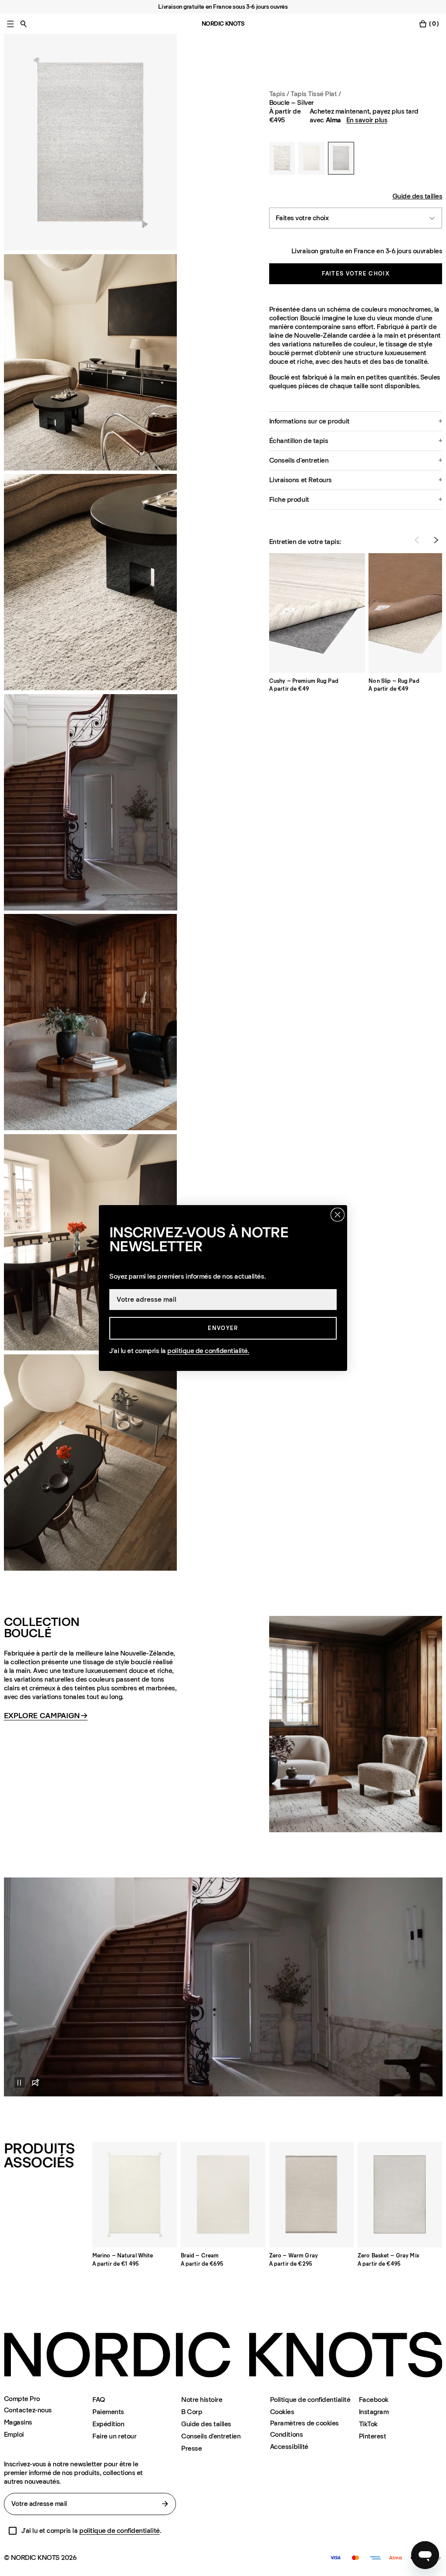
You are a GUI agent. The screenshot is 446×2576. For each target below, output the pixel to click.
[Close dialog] (338, 1215)
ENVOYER (223, 1328)
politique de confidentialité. (208, 1351)
